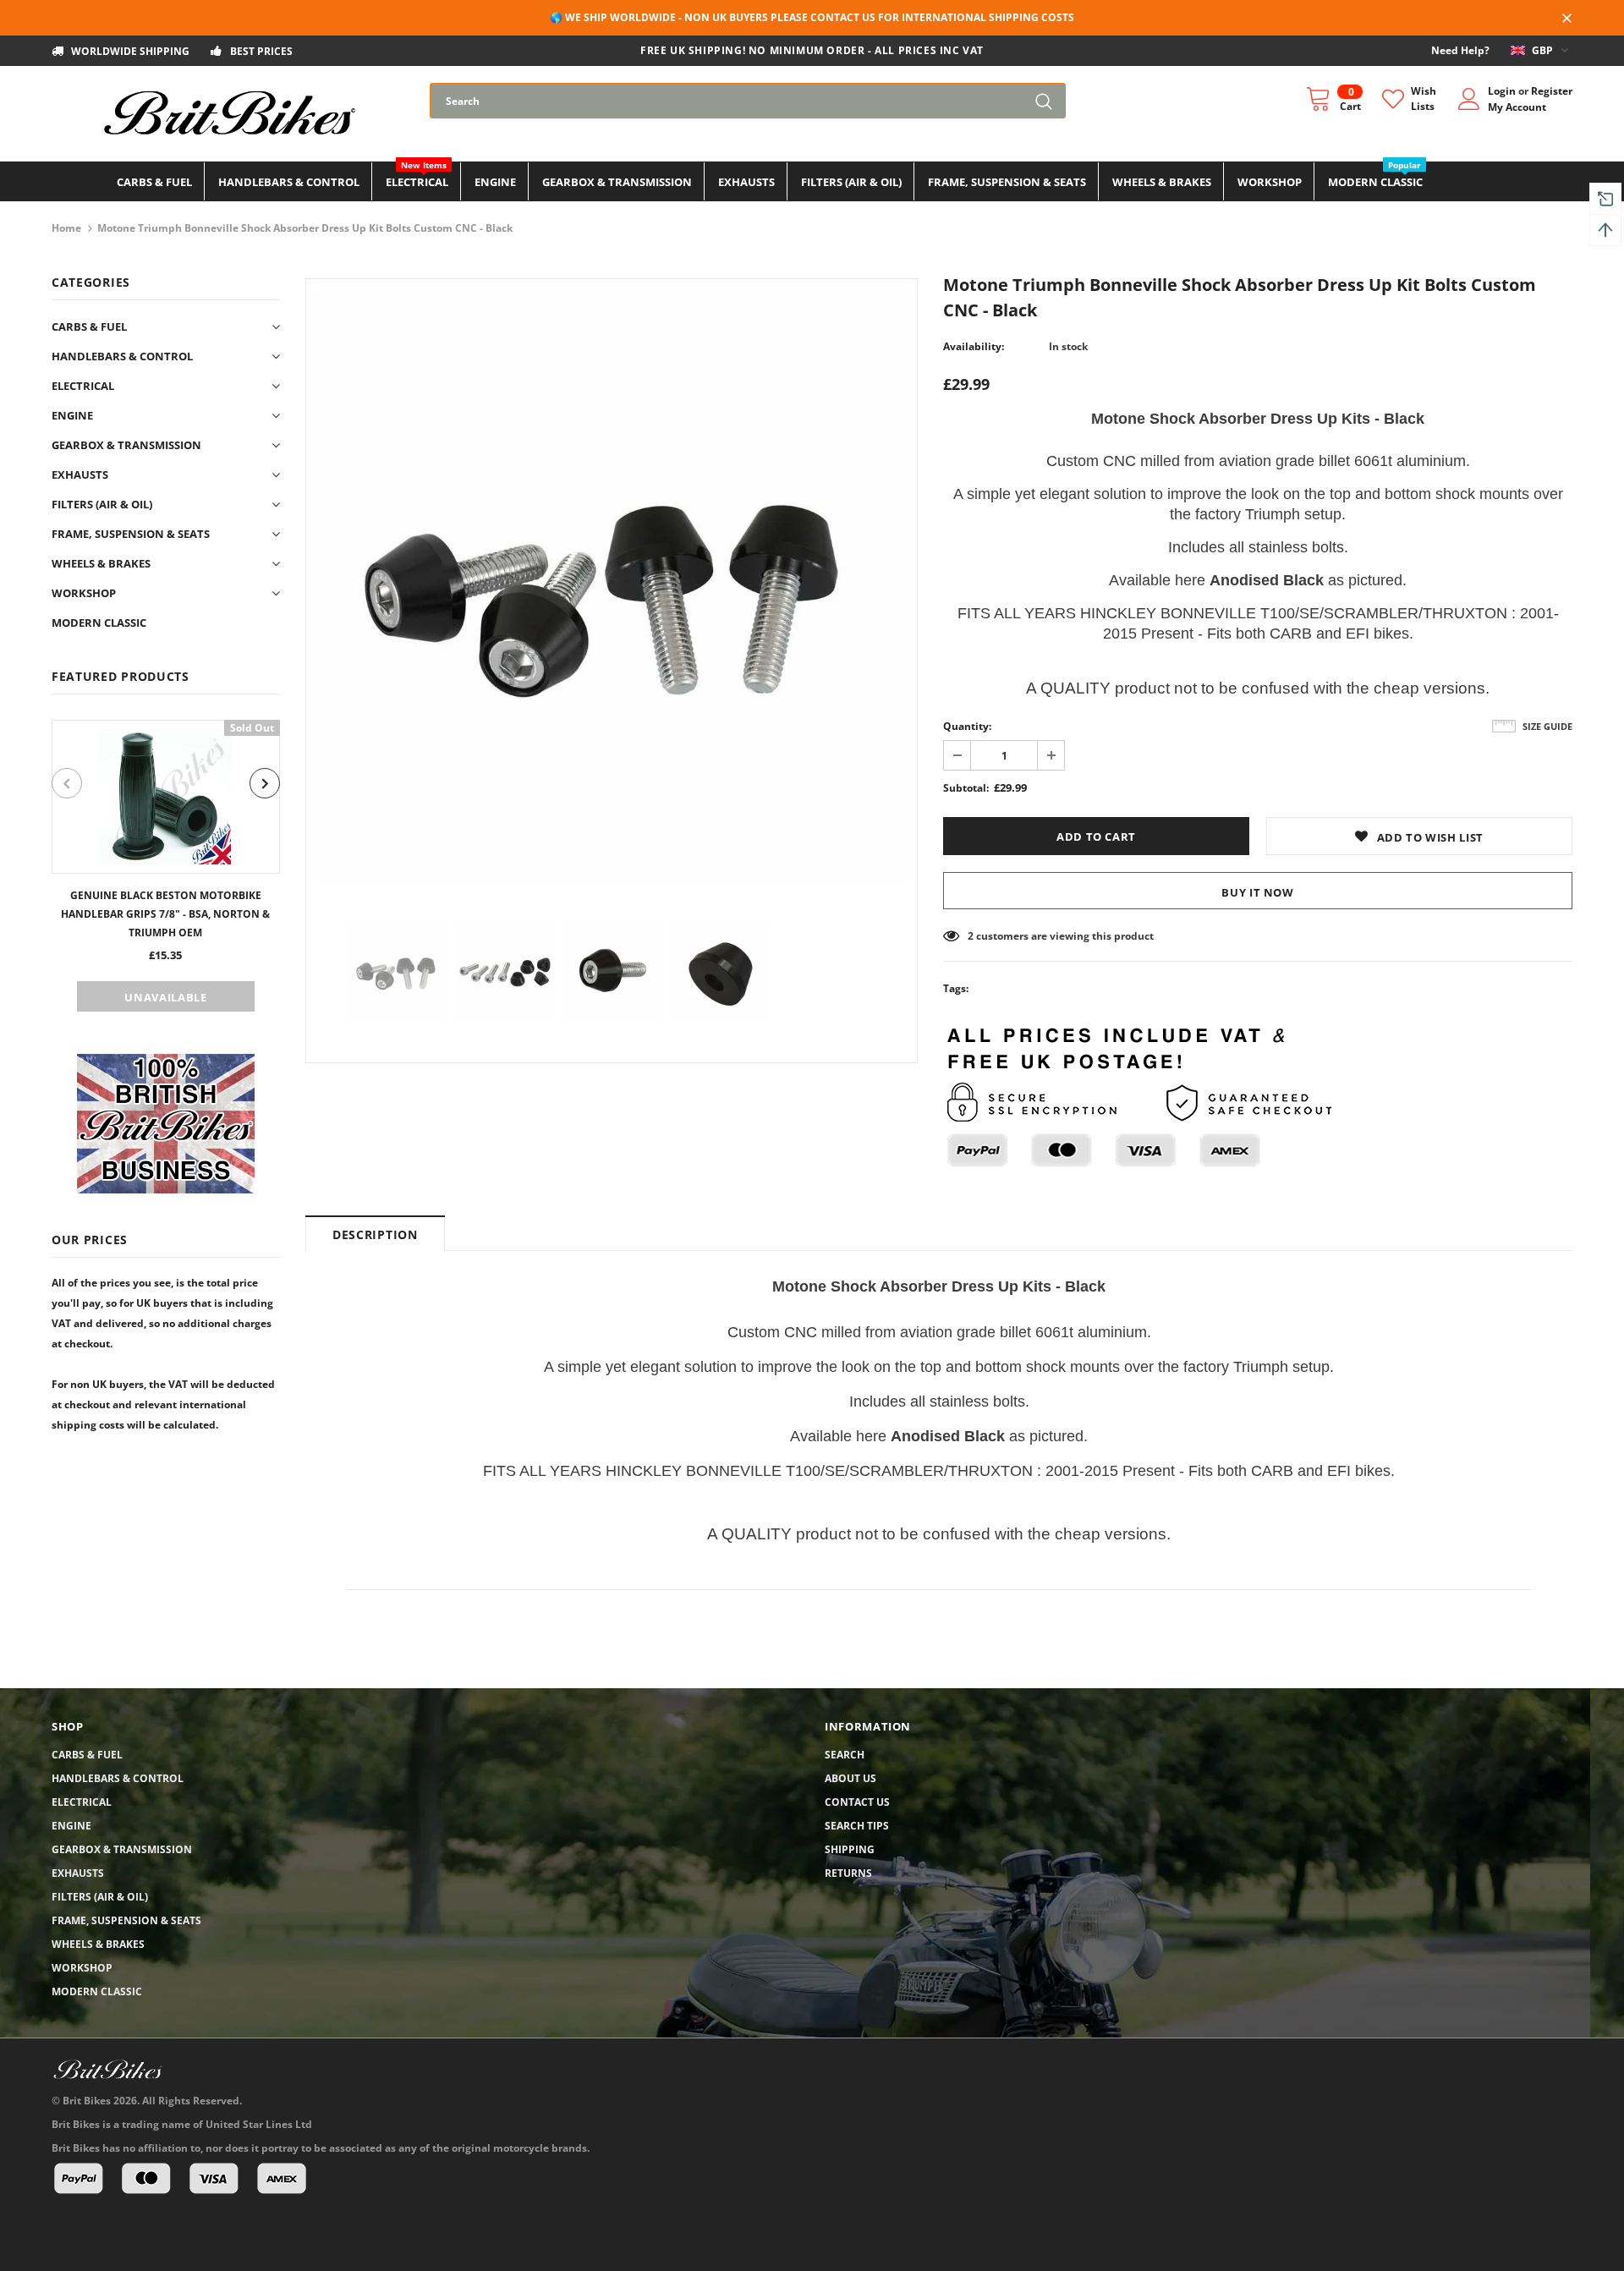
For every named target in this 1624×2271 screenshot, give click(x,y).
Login (1503, 91)
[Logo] (228, 113)
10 (974, 936)
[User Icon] (1469, 99)
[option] (166, 866)
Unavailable (165, 997)
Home (66, 228)
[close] (1566, 19)
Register (1552, 91)
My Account (1517, 107)
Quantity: (967, 726)
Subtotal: (966, 788)
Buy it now (1258, 892)
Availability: (974, 346)
